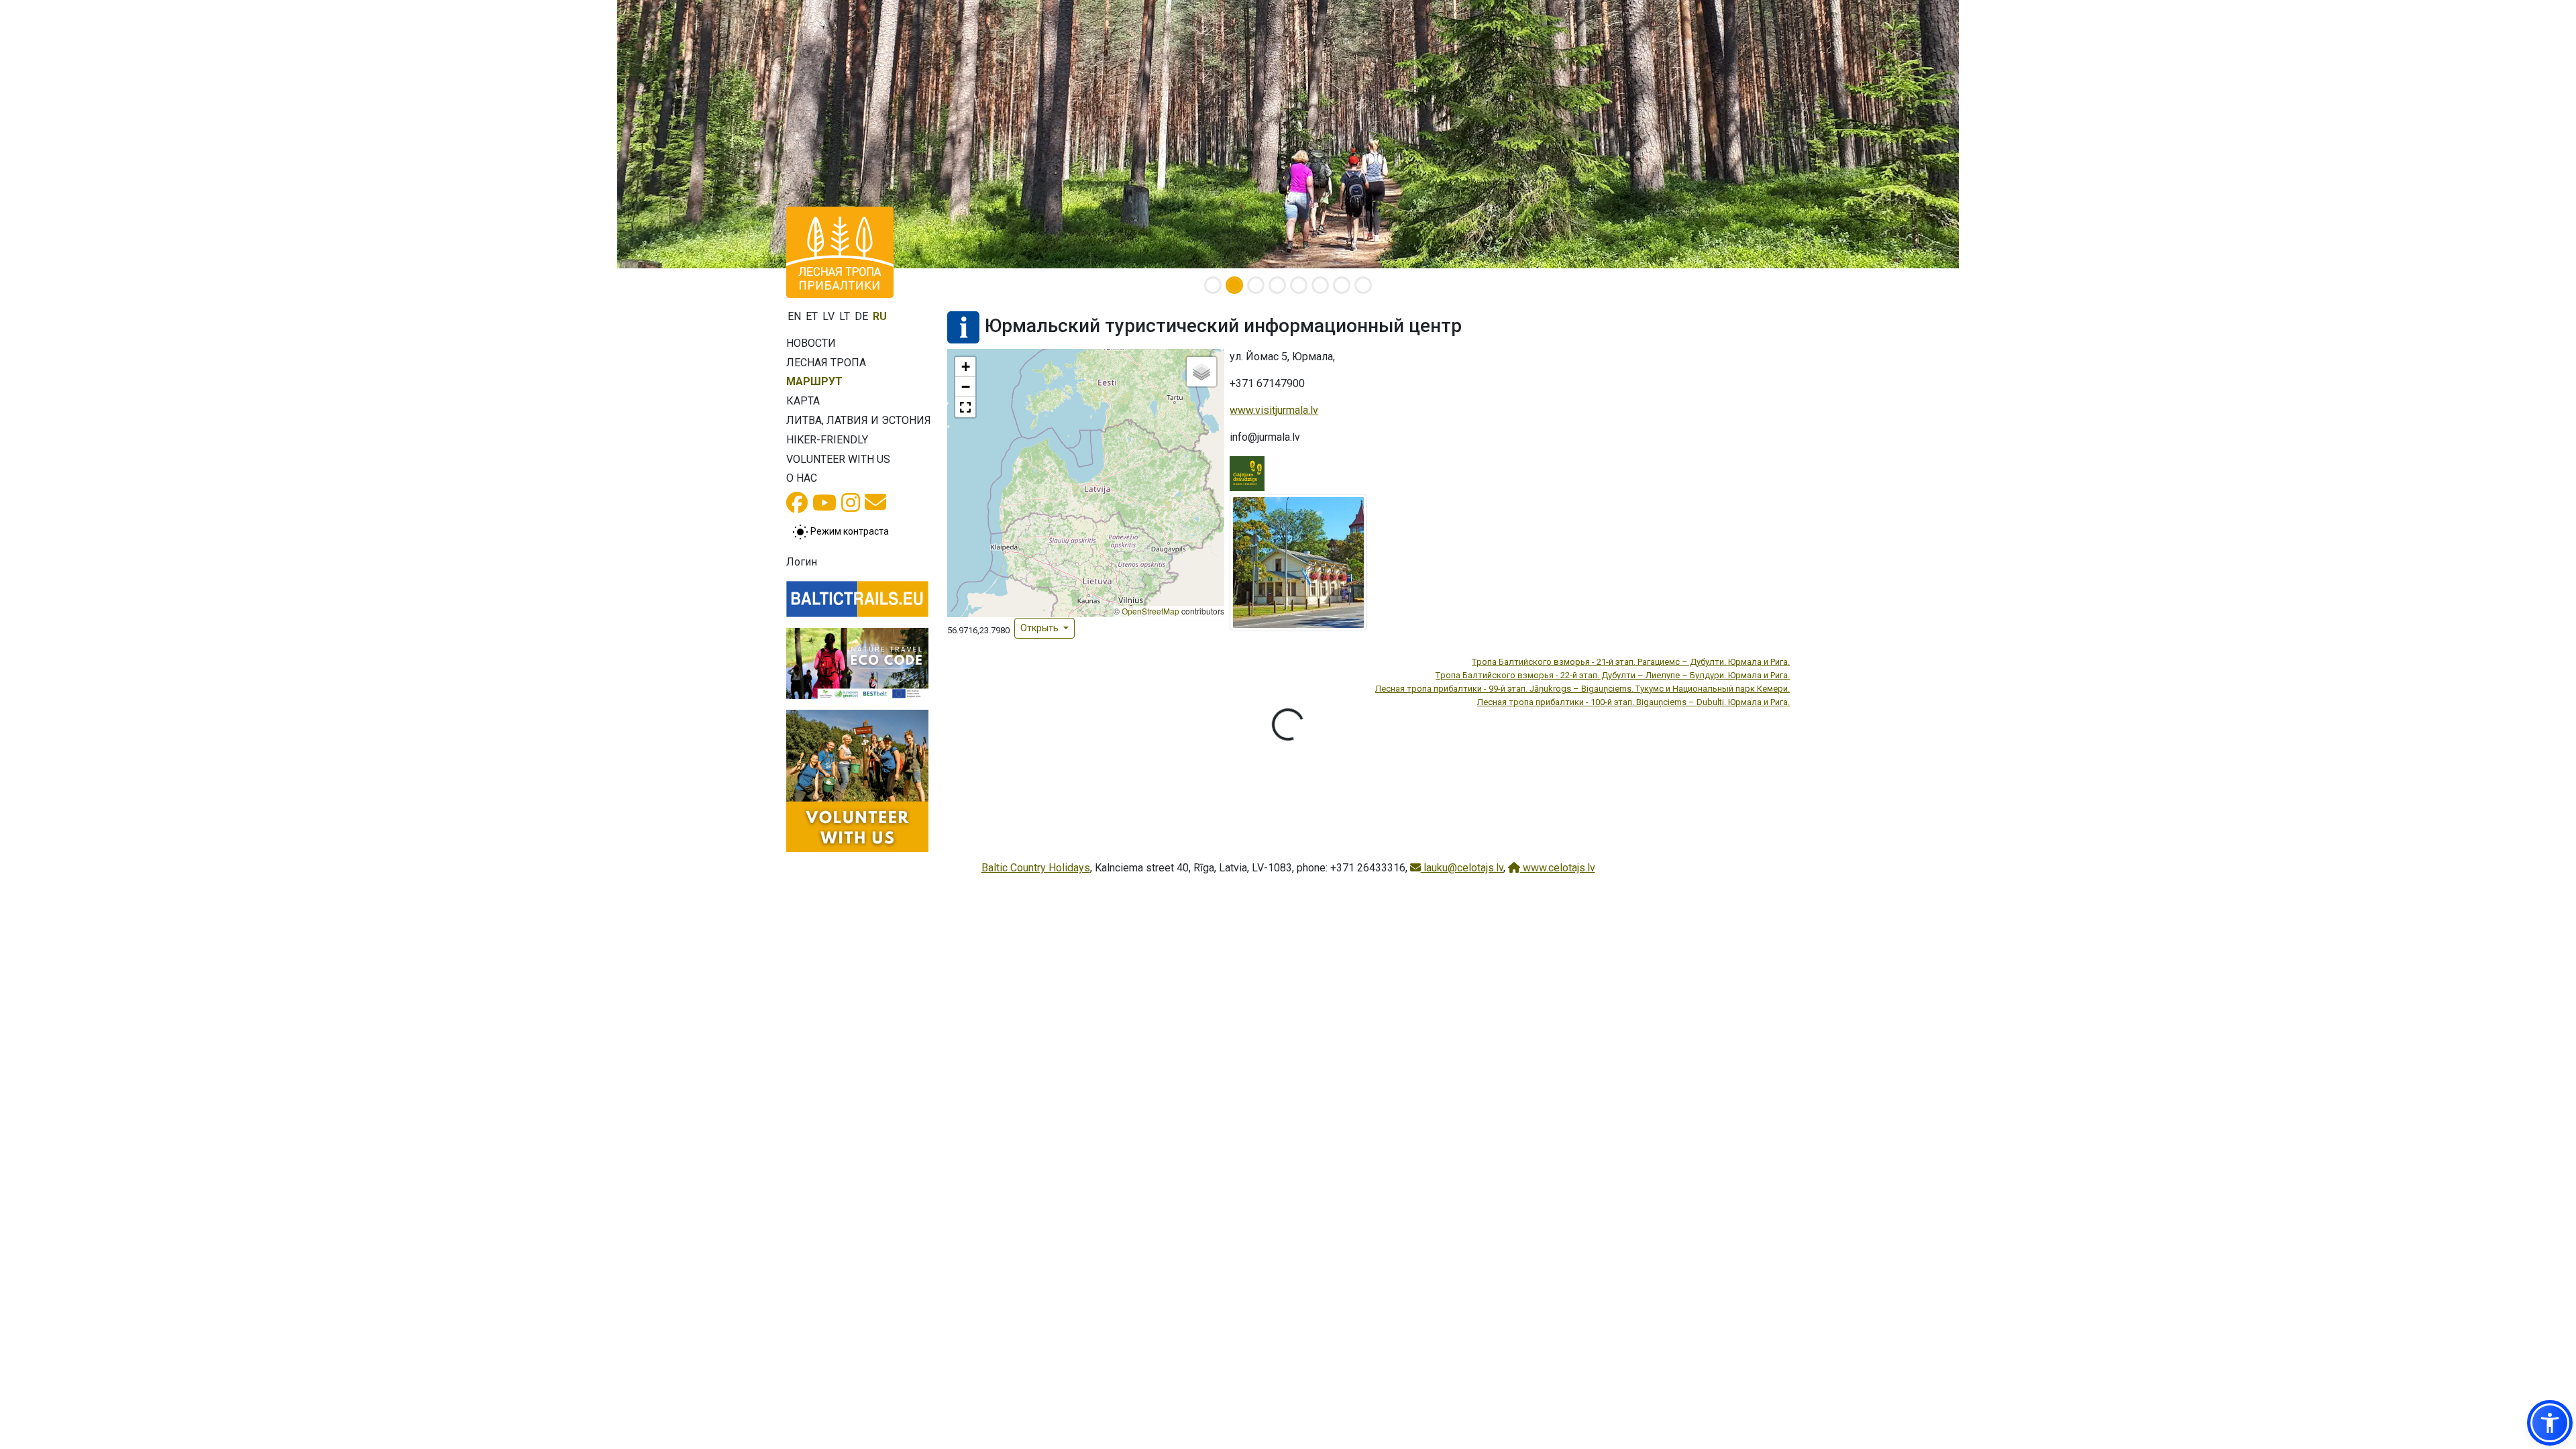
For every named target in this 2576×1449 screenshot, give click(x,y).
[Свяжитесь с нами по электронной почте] (875, 506)
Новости (811, 343)
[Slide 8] (1363, 285)
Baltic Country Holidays (1036, 868)
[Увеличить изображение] (1298, 562)
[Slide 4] (1277, 285)
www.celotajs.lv (1558, 868)
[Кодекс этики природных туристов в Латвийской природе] (857, 663)
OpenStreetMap (1150, 611)
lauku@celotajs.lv (1462, 868)
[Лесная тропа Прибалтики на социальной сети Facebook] (797, 507)
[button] (965, 367)
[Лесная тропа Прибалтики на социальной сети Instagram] (851, 507)
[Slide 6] (1320, 285)
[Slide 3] (1256, 285)
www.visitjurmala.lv (1274, 410)
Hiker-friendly (827, 440)
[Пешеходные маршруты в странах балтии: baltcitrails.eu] (857, 599)
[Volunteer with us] (857, 781)
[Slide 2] (1234, 285)
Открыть (1040, 628)
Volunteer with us (838, 459)
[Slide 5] (1299, 285)
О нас (802, 478)
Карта (803, 401)
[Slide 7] (1342, 285)
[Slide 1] (1213, 285)
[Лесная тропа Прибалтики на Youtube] (824, 507)
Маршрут (814, 381)
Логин (802, 562)
